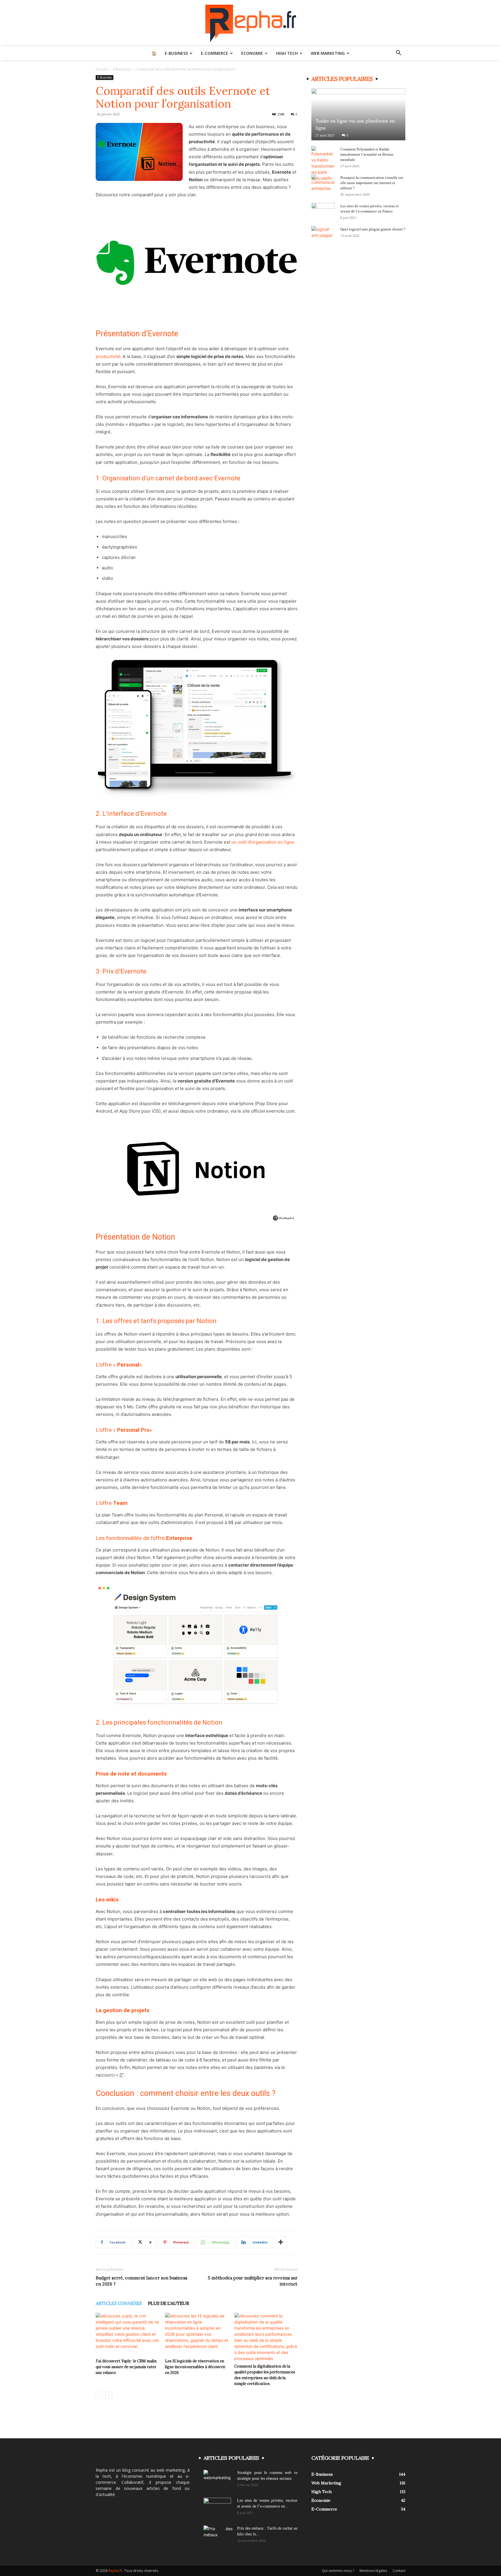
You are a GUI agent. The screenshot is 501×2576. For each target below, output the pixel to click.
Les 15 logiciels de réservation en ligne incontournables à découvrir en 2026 (195, 2367)
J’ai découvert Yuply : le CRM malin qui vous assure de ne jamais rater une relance (126, 2367)
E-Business (176, 53)
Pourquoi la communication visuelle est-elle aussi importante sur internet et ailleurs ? (372, 183)
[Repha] (251, 23)
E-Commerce (215, 53)
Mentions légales (373, 2571)
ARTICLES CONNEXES (119, 2303)
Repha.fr (115, 2571)
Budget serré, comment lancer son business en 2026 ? (141, 2281)
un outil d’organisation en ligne (262, 842)
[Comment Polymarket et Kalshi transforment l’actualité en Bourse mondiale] (323, 164)
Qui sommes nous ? (338, 2571)
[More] (281, 2242)
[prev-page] (99, 2395)
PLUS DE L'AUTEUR (168, 2303)
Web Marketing (328, 53)
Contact (399, 2571)
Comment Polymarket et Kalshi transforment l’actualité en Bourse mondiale (367, 154)
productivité (108, 356)
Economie (252, 53)
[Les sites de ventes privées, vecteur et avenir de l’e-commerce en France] (323, 212)
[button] (398, 53)
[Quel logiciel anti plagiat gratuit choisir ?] (323, 235)
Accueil (101, 69)
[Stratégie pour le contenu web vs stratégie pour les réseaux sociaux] (218, 2480)
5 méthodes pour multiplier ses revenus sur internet (253, 2281)
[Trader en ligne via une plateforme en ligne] (358, 114)
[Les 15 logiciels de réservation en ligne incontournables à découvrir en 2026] (197, 2335)
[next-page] (109, 2395)
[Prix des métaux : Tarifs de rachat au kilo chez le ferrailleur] (218, 2536)
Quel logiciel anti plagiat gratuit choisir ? (373, 229)
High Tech (287, 53)
